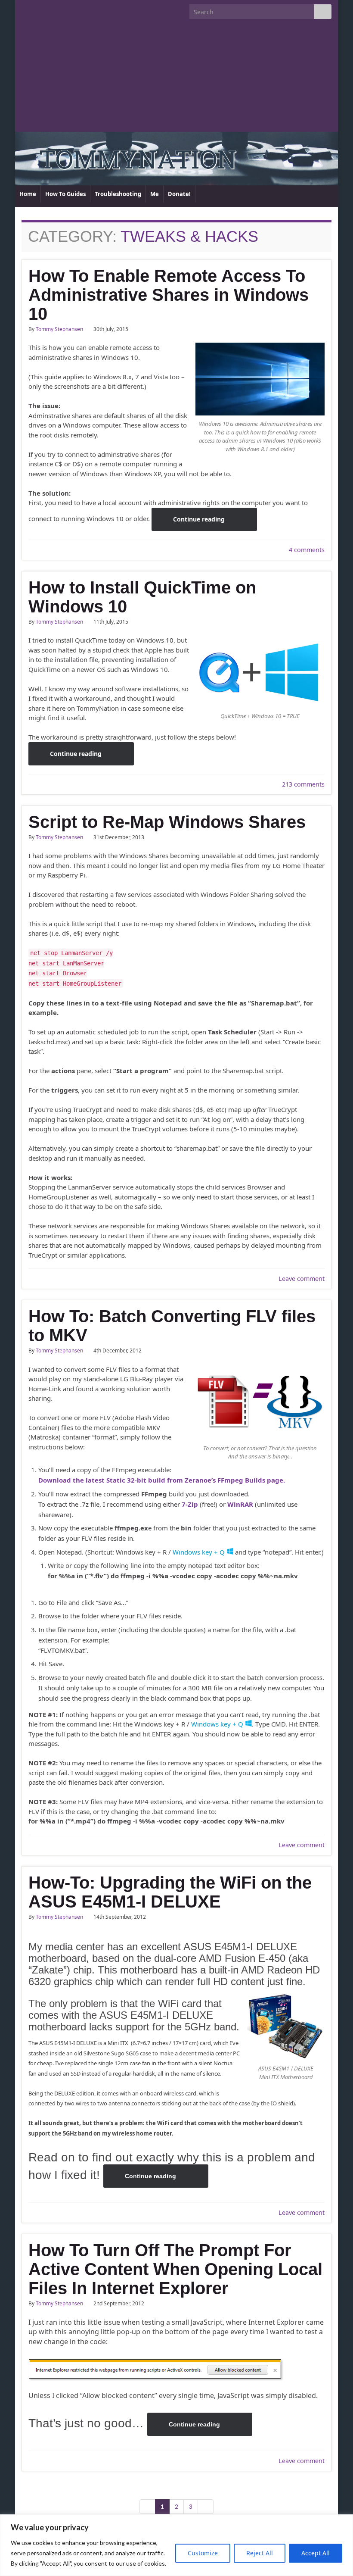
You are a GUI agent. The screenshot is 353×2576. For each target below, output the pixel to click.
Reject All (260, 2553)
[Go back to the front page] (176, 159)
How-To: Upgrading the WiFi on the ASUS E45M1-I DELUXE (170, 1892)
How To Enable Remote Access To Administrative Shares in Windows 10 (169, 295)
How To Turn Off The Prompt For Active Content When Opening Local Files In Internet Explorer (175, 2269)
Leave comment (302, 1279)
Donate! (179, 194)
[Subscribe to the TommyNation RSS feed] (26, 9)
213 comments (303, 784)
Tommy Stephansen (59, 329)
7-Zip (190, 1504)
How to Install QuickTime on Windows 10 (142, 597)
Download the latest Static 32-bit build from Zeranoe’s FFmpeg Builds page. (162, 1480)
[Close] (344, 2522)
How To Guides (65, 194)
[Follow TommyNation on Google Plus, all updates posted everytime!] (59, 9)
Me (155, 194)
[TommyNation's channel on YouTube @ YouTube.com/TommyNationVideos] (39, 9)
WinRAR (241, 1504)
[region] (176, 2545)
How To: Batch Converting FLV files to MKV (172, 1326)
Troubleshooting (118, 194)
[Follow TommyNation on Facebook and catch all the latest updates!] (73, 9)
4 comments (307, 550)
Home (28, 194)
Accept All (316, 2553)
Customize (203, 2553)
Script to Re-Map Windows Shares (167, 822)
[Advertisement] (176, 79)
